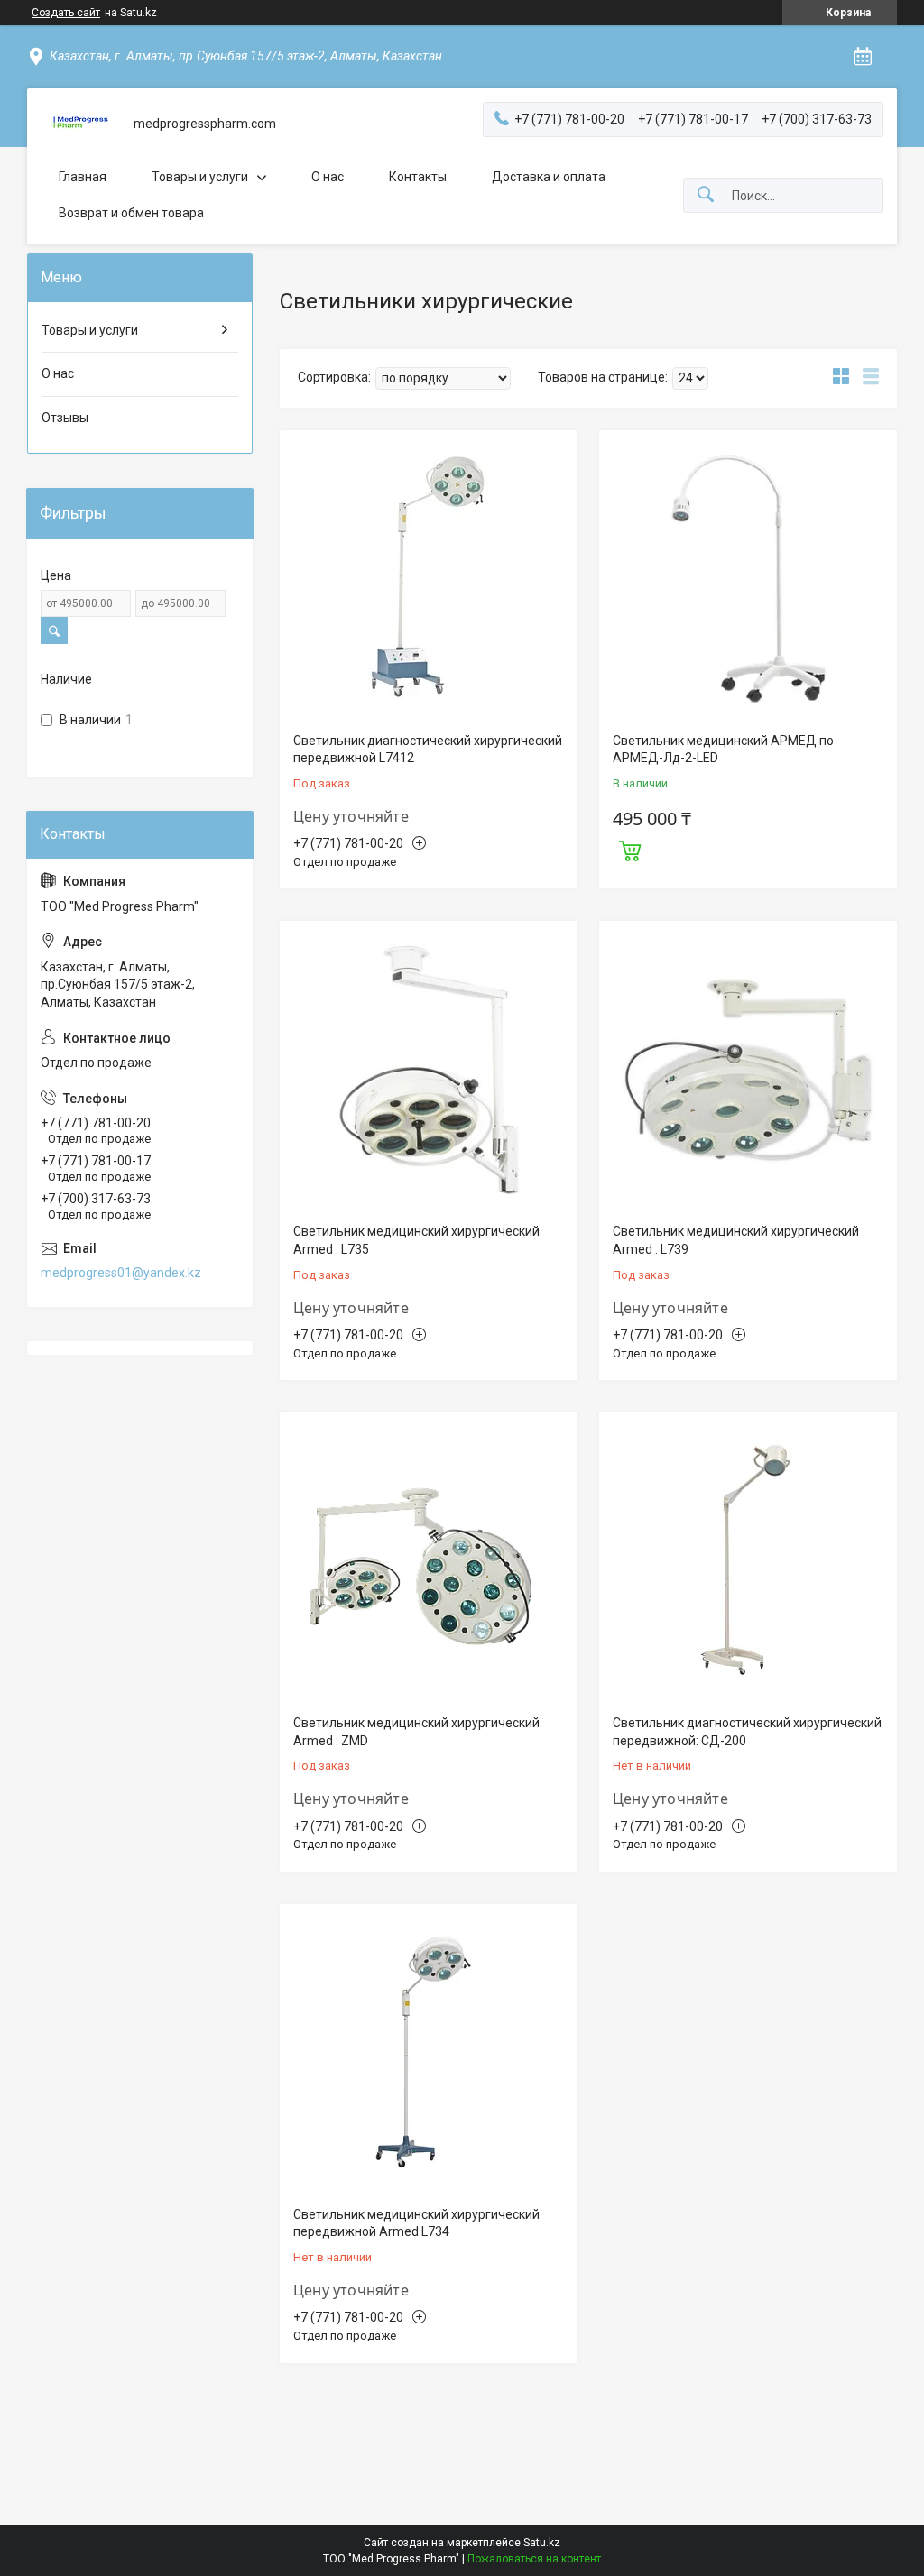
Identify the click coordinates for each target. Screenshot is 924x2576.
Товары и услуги (200, 177)
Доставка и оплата (549, 177)
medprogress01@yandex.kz (121, 1273)
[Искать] (706, 195)
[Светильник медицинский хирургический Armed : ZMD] (429, 1561)
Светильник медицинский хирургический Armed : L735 (416, 1240)
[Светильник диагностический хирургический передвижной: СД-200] (748, 1561)
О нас (328, 177)
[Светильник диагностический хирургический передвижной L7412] (429, 579)
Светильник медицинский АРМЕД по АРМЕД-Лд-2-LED (723, 750)
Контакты (418, 177)
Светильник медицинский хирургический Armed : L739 (736, 1240)
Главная (83, 177)
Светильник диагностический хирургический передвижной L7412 (428, 750)
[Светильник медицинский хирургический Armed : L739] (748, 1070)
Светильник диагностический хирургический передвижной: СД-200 (747, 1732)
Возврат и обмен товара (131, 213)
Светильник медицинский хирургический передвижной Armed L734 (416, 2223)
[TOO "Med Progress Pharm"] (80, 124)
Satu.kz (542, 2543)
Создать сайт (66, 13)
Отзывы (65, 418)
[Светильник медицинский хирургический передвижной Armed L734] (429, 2053)
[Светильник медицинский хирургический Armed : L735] (429, 1070)
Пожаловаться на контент (534, 2559)
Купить (630, 849)
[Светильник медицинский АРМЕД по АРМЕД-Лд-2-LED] (748, 579)
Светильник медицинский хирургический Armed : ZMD (416, 1732)
